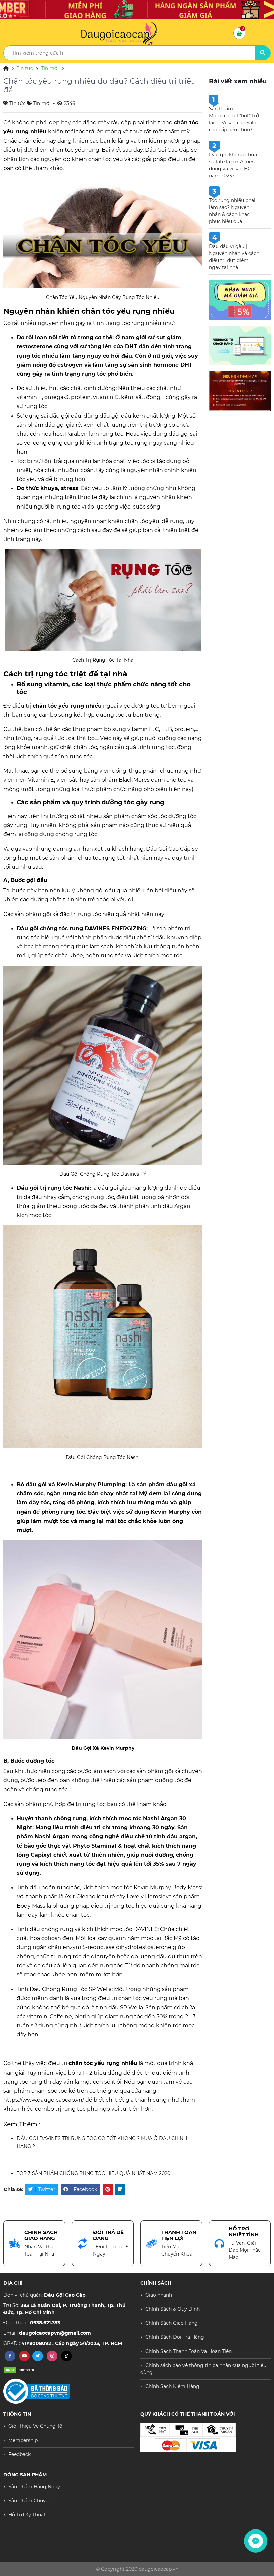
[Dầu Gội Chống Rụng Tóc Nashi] (103, 1336)
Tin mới (50, 68)
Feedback (20, 2454)
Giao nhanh (159, 2295)
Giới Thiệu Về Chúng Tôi (36, 2426)
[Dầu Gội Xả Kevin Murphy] (103, 1639)
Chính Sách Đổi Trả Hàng (175, 2337)
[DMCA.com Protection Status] (20, 2370)
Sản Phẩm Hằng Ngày (34, 2487)
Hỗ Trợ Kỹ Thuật (27, 2515)
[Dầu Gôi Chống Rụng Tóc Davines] (103, 1065)
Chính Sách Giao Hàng (172, 2323)
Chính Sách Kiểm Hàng (172, 2386)
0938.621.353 (45, 2323)
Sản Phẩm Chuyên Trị (34, 2501)
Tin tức (25, 68)
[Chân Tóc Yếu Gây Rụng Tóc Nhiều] (103, 233)
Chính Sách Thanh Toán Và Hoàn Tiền (188, 2351)
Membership (23, 2440)
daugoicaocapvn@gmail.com (55, 2333)
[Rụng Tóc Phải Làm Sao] (103, 600)
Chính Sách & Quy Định (173, 2309)
